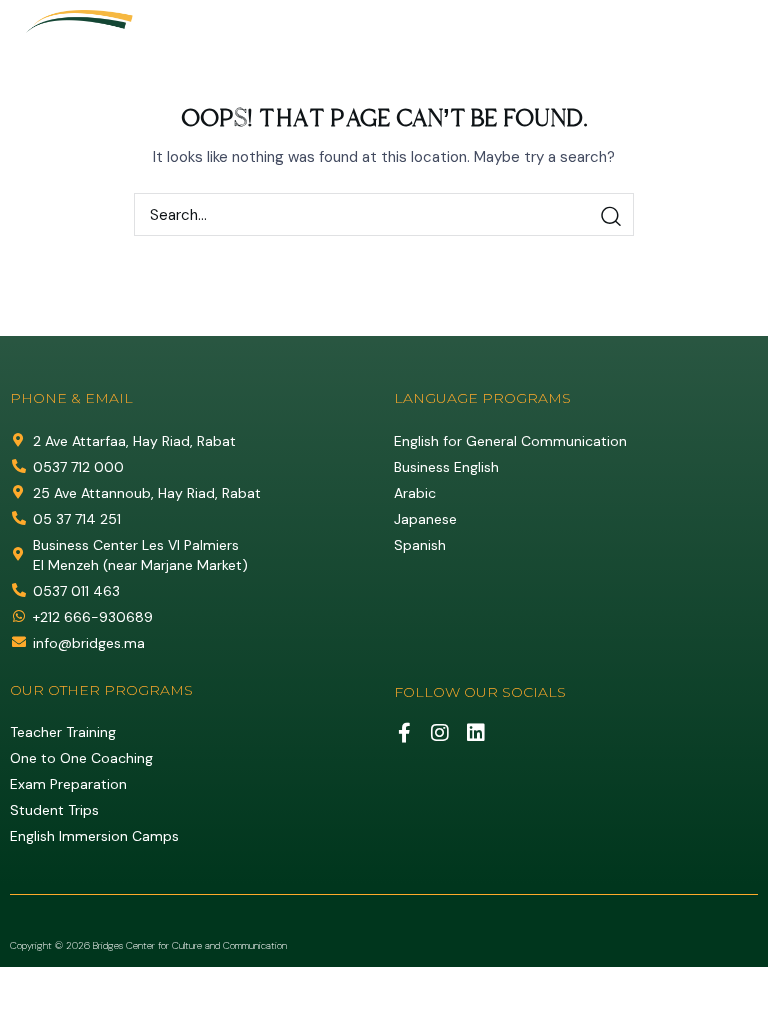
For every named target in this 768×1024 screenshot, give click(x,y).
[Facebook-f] (404, 733)
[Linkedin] (476, 733)
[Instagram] (440, 733)
